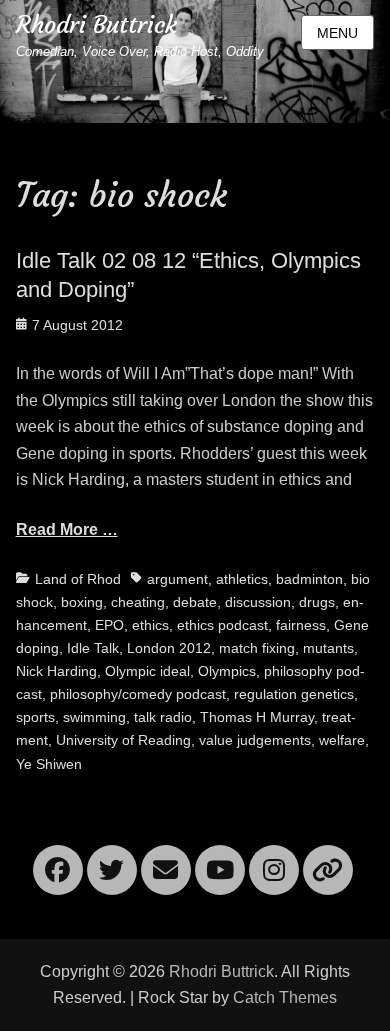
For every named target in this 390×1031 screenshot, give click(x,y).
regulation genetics (294, 694)
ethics (150, 625)
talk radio (163, 717)
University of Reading (123, 740)
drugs (317, 602)
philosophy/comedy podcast (138, 694)
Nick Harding (56, 671)
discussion (258, 602)
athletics (242, 579)
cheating (138, 602)
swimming (94, 717)
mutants (328, 648)
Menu (337, 33)
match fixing (257, 648)
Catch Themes (285, 997)
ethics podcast (222, 625)
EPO (109, 625)
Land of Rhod (78, 579)
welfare (342, 740)
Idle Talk (93, 648)
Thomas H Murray (257, 717)
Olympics (227, 671)
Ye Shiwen (49, 764)
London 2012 (169, 648)
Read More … (67, 529)
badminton (309, 579)
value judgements (255, 740)
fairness (301, 625)
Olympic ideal (147, 671)
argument (177, 579)
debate (195, 602)
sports (35, 717)
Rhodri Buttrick (96, 25)
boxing (82, 602)
